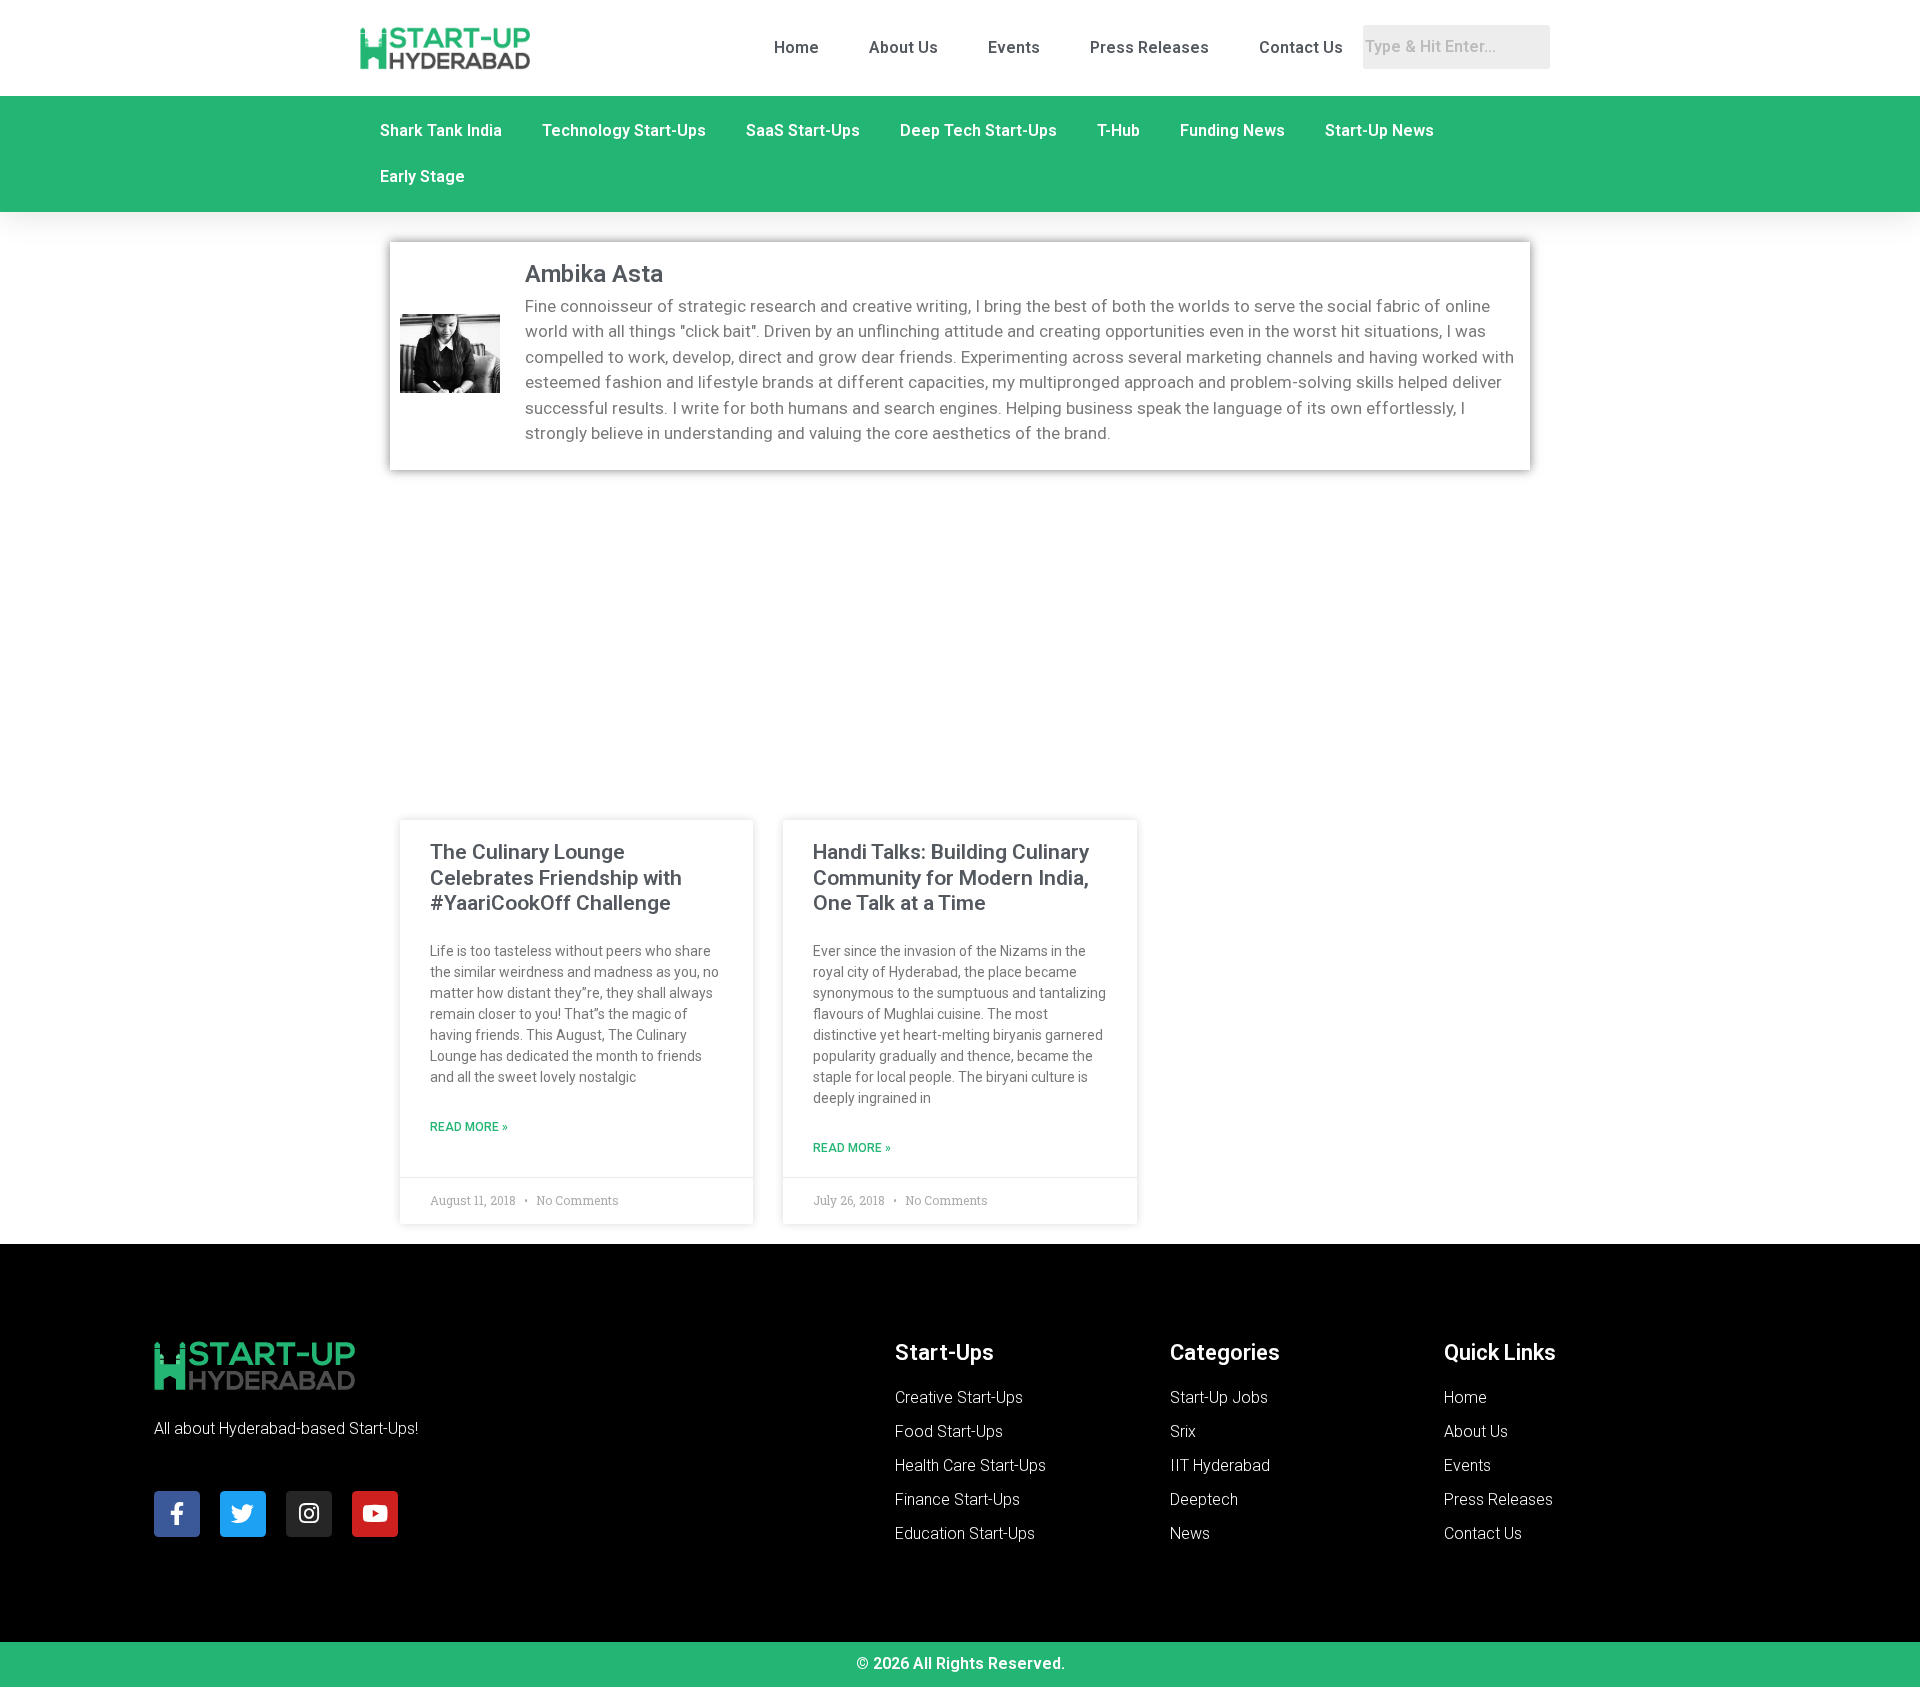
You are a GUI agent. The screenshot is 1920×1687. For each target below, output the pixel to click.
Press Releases (1149, 47)
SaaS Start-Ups (803, 130)
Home (796, 47)
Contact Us (1301, 47)
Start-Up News (1379, 130)
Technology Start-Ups (624, 130)
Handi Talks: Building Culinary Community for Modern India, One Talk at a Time (951, 877)
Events (1014, 47)
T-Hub (1118, 130)
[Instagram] (309, 1514)
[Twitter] (243, 1514)
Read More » (469, 1127)
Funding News (1232, 130)
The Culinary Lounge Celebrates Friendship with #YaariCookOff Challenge (556, 877)
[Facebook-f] (177, 1514)
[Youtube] (375, 1514)
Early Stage (422, 176)
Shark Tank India (441, 130)
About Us (903, 47)
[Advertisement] (960, 630)
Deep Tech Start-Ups (978, 130)
